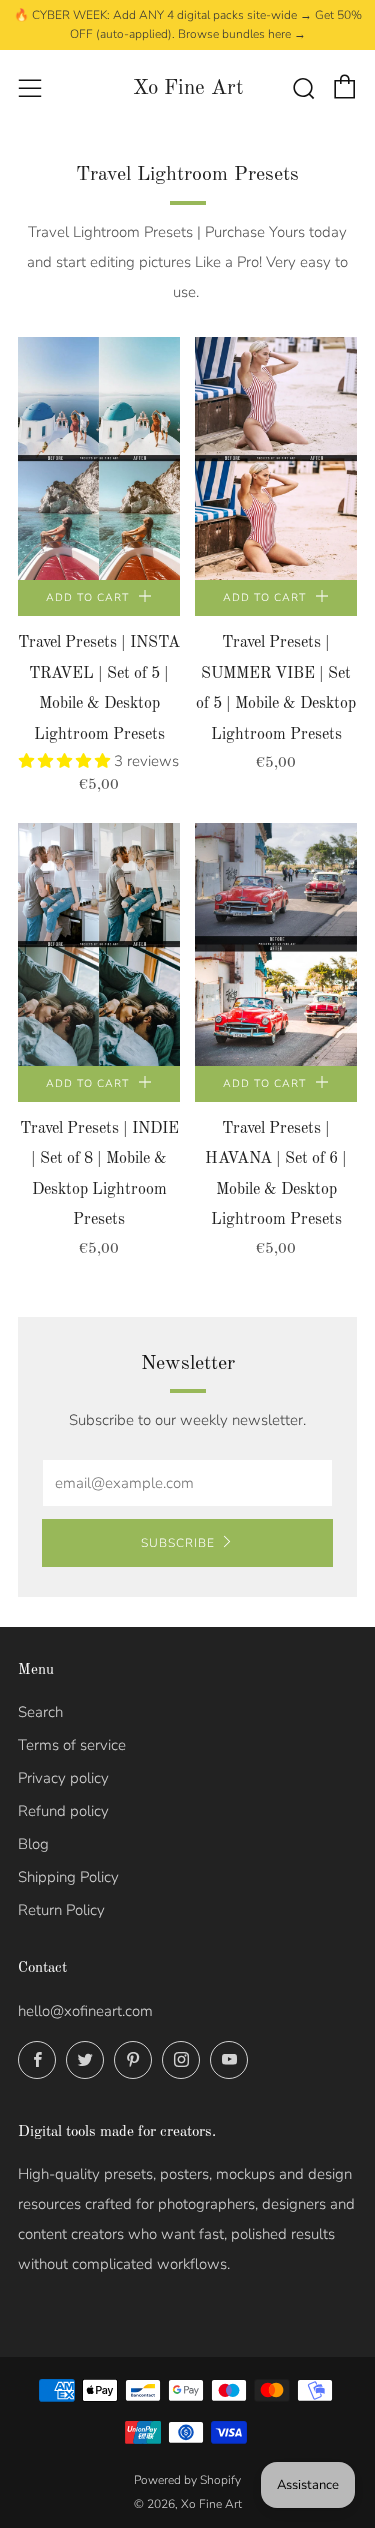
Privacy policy (63, 1778)
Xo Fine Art (188, 88)
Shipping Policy (68, 1877)
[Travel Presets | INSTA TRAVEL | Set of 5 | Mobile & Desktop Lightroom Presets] (99, 458)
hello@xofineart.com (85, 2011)
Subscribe (178, 1543)
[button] (66, 761)
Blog (33, 1844)
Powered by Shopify (187, 2480)
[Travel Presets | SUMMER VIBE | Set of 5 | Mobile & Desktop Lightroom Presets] (276, 458)
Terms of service (72, 1745)
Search (40, 1712)
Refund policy (63, 1811)
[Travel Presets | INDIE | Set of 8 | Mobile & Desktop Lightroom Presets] (99, 944)
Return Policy (61, 1910)
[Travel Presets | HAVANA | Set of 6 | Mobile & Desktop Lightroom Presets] (276, 944)
